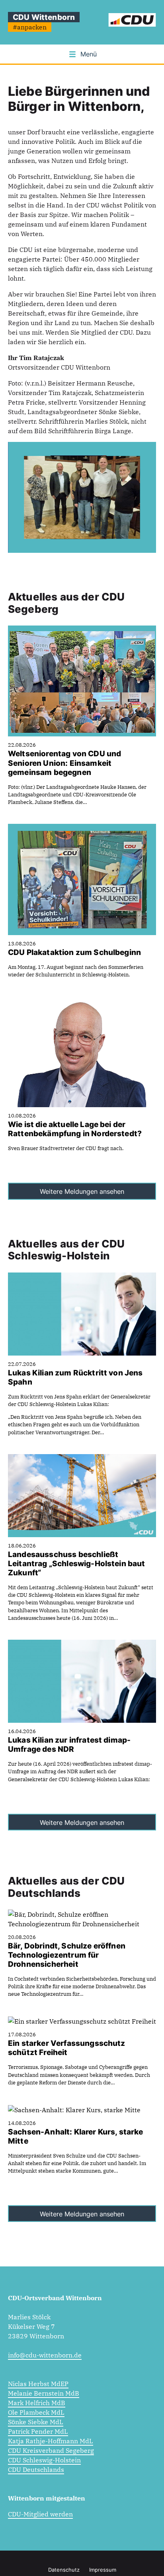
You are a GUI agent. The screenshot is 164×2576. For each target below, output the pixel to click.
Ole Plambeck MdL (36, 2412)
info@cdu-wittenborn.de (45, 2355)
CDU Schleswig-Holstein (44, 2460)
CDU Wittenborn (44, 17)
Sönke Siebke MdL (36, 2422)
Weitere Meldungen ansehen (82, 1191)
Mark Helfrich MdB (37, 2403)
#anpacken (30, 27)
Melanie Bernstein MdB (44, 2393)
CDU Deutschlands (36, 2469)
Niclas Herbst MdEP (38, 2384)
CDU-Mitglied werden (40, 2514)
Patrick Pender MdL (38, 2431)
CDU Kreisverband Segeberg (51, 2450)
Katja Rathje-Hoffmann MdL (51, 2441)
